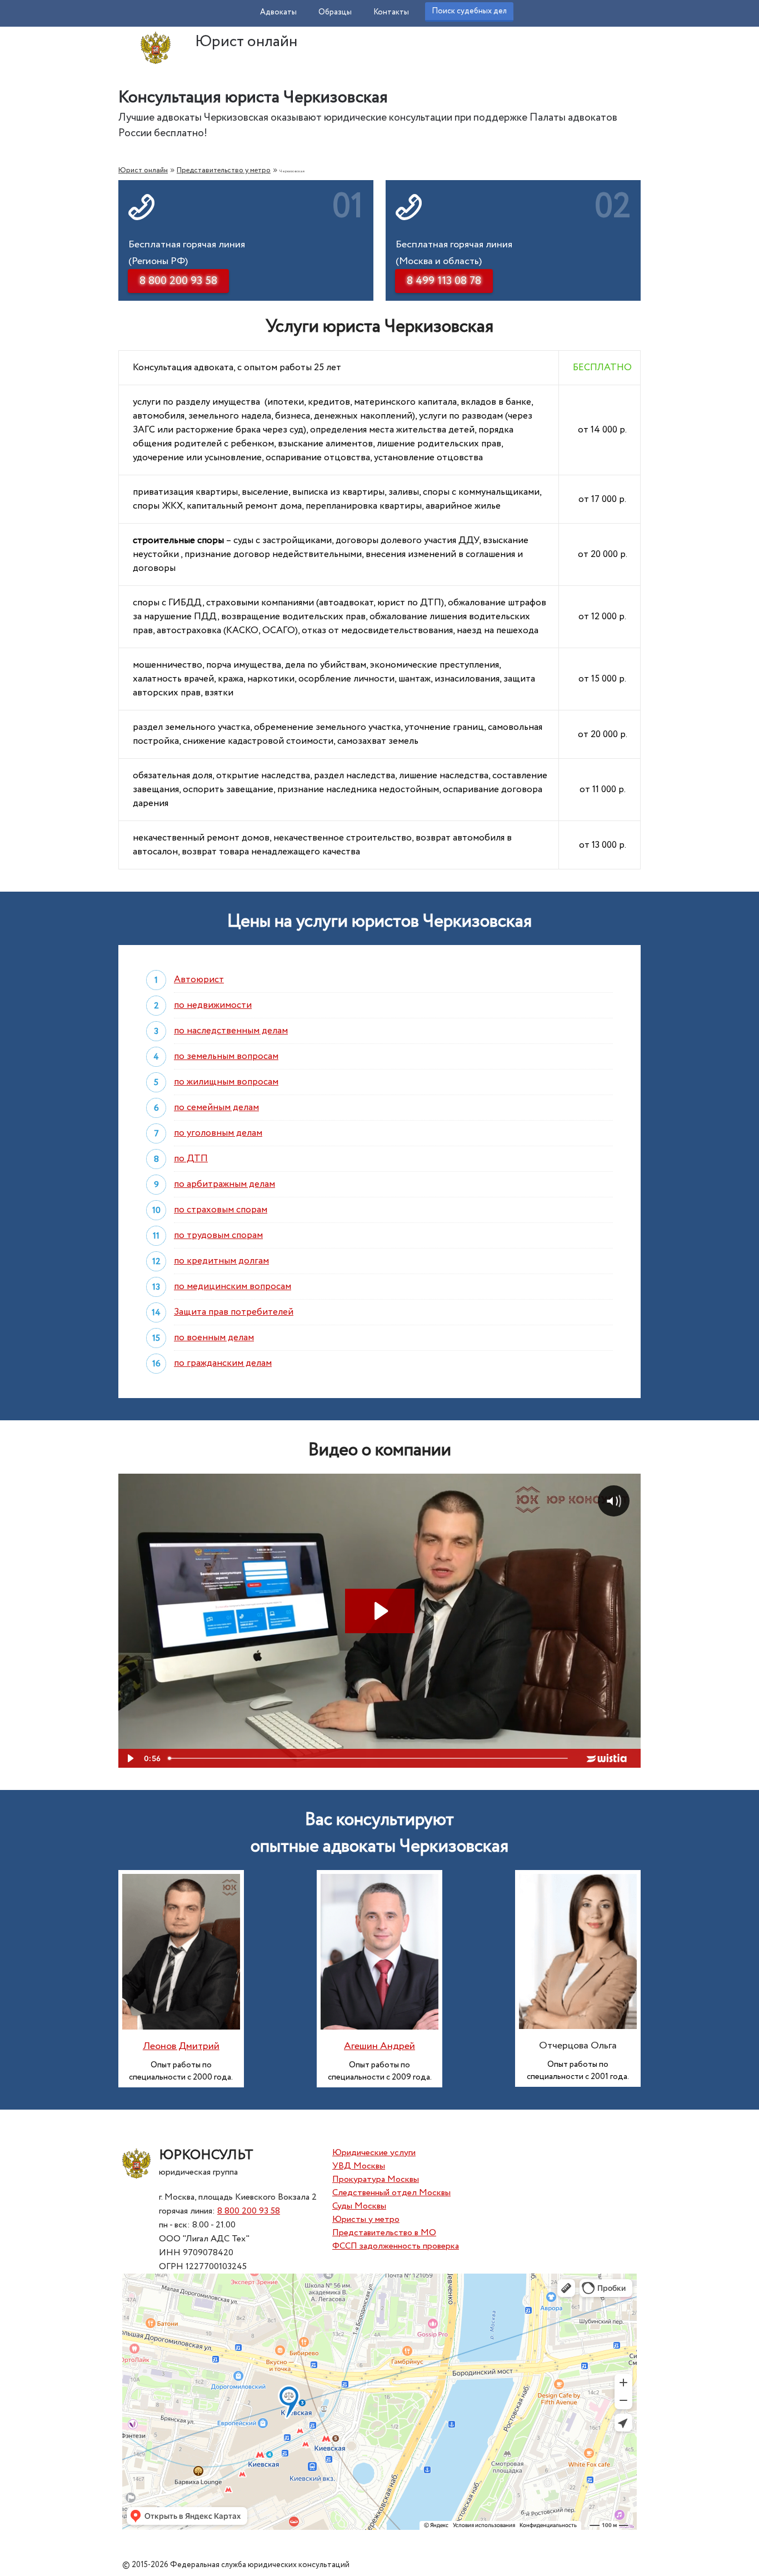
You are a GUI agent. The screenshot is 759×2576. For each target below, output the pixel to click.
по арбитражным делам (224, 1184)
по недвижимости (213, 1005)
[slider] (369, 1758)
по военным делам (214, 1338)
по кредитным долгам (221, 1261)
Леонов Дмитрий (181, 2046)
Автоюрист (199, 980)
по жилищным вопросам (226, 1082)
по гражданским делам (223, 1363)
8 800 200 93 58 (249, 2211)
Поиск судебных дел (469, 11)
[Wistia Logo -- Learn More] (607, 1758)
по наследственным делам (231, 1031)
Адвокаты (278, 12)
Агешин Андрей (379, 2046)
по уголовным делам (218, 1133)
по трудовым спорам (218, 1235)
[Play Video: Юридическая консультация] (380, 1611)
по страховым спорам (221, 1210)
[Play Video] (129, 1758)
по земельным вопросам (226, 1056)
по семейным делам (216, 1108)
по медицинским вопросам (233, 1287)
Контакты (391, 12)
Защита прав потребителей (234, 1312)
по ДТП (191, 1159)
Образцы (335, 12)
